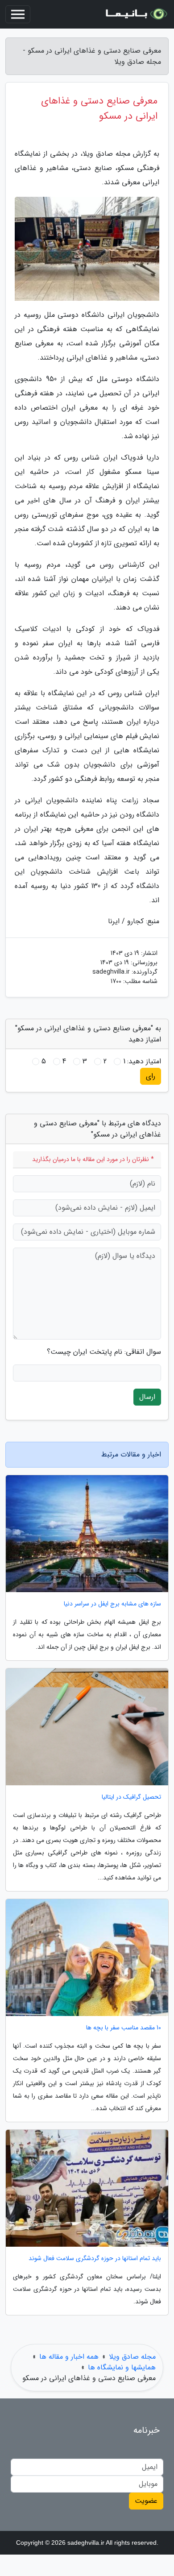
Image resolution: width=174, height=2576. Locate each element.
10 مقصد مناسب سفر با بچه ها (124, 2028)
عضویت (146, 2501)
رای (151, 1076)
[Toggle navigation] (18, 14)
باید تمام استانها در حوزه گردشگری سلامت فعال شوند (95, 2259)
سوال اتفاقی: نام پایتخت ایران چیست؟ (104, 1352)
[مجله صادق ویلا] (136, 14)
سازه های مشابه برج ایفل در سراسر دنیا (112, 1604)
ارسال (147, 1397)
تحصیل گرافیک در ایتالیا (131, 1797)
